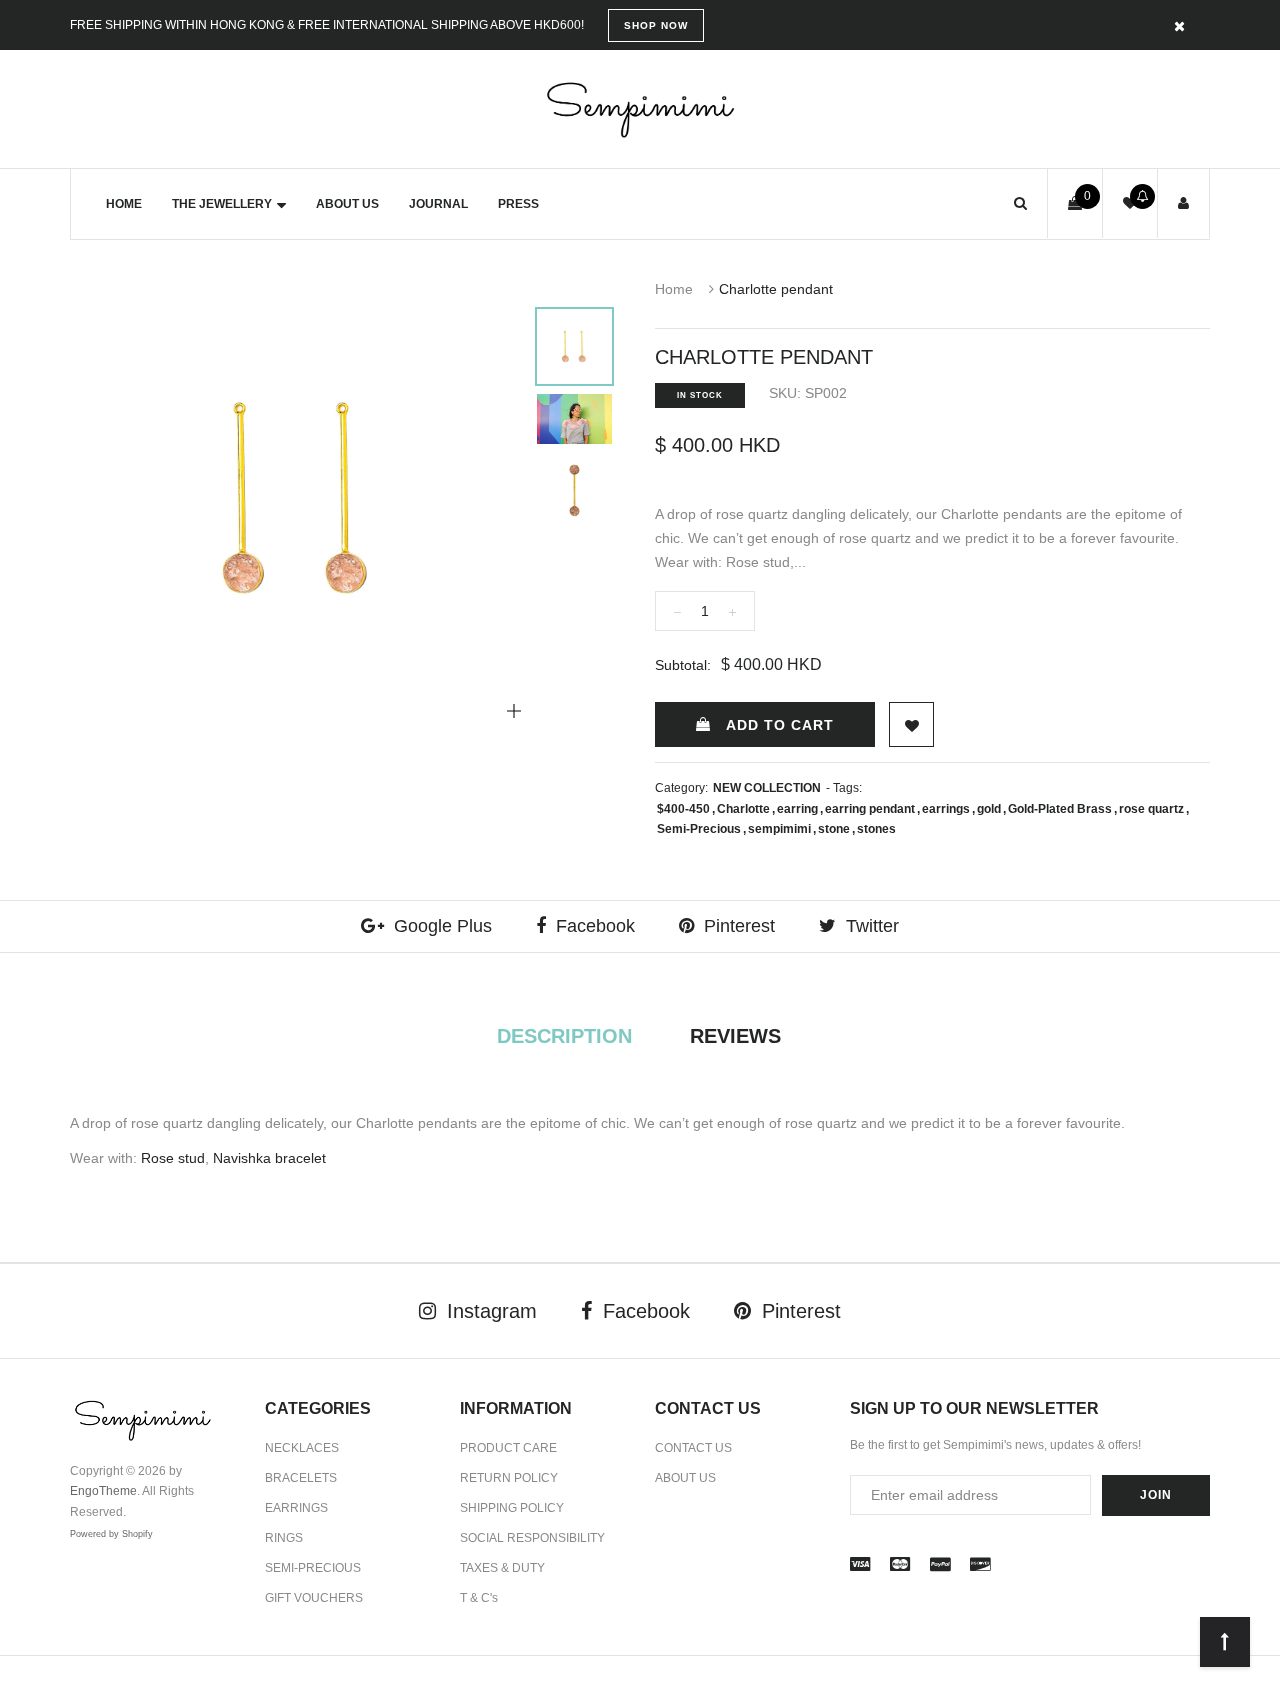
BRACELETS (301, 1478)
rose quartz (1151, 809)
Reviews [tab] (735, 1036)
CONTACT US (693, 1448)
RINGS (284, 1538)
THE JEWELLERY (222, 204)
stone (834, 829)
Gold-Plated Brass (1060, 809)
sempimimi (779, 829)
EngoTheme (103, 1491)
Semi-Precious (699, 829)
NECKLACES (302, 1448)
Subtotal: (683, 665)
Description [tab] (564, 1036)
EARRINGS (296, 1508)
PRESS (518, 204)
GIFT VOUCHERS (314, 1598)
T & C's (479, 1598)
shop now (656, 25)
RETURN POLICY (509, 1478)
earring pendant (870, 809)
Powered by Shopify (111, 1534)
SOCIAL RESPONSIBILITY (532, 1538)
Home (674, 289)
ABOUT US (347, 204)
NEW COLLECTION (767, 788)
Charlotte (743, 809)
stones (876, 829)
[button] (1020, 203)
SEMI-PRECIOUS (313, 1568)
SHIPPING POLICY (512, 1508)
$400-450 (683, 809)
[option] (299, 498)
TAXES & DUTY (502, 1568)
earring (797, 809)
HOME (124, 204)
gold (989, 809)
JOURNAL (438, 204)
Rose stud (173, 1158)
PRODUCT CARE (508, 1448)
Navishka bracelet (271, 1158)
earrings (946, 809)
